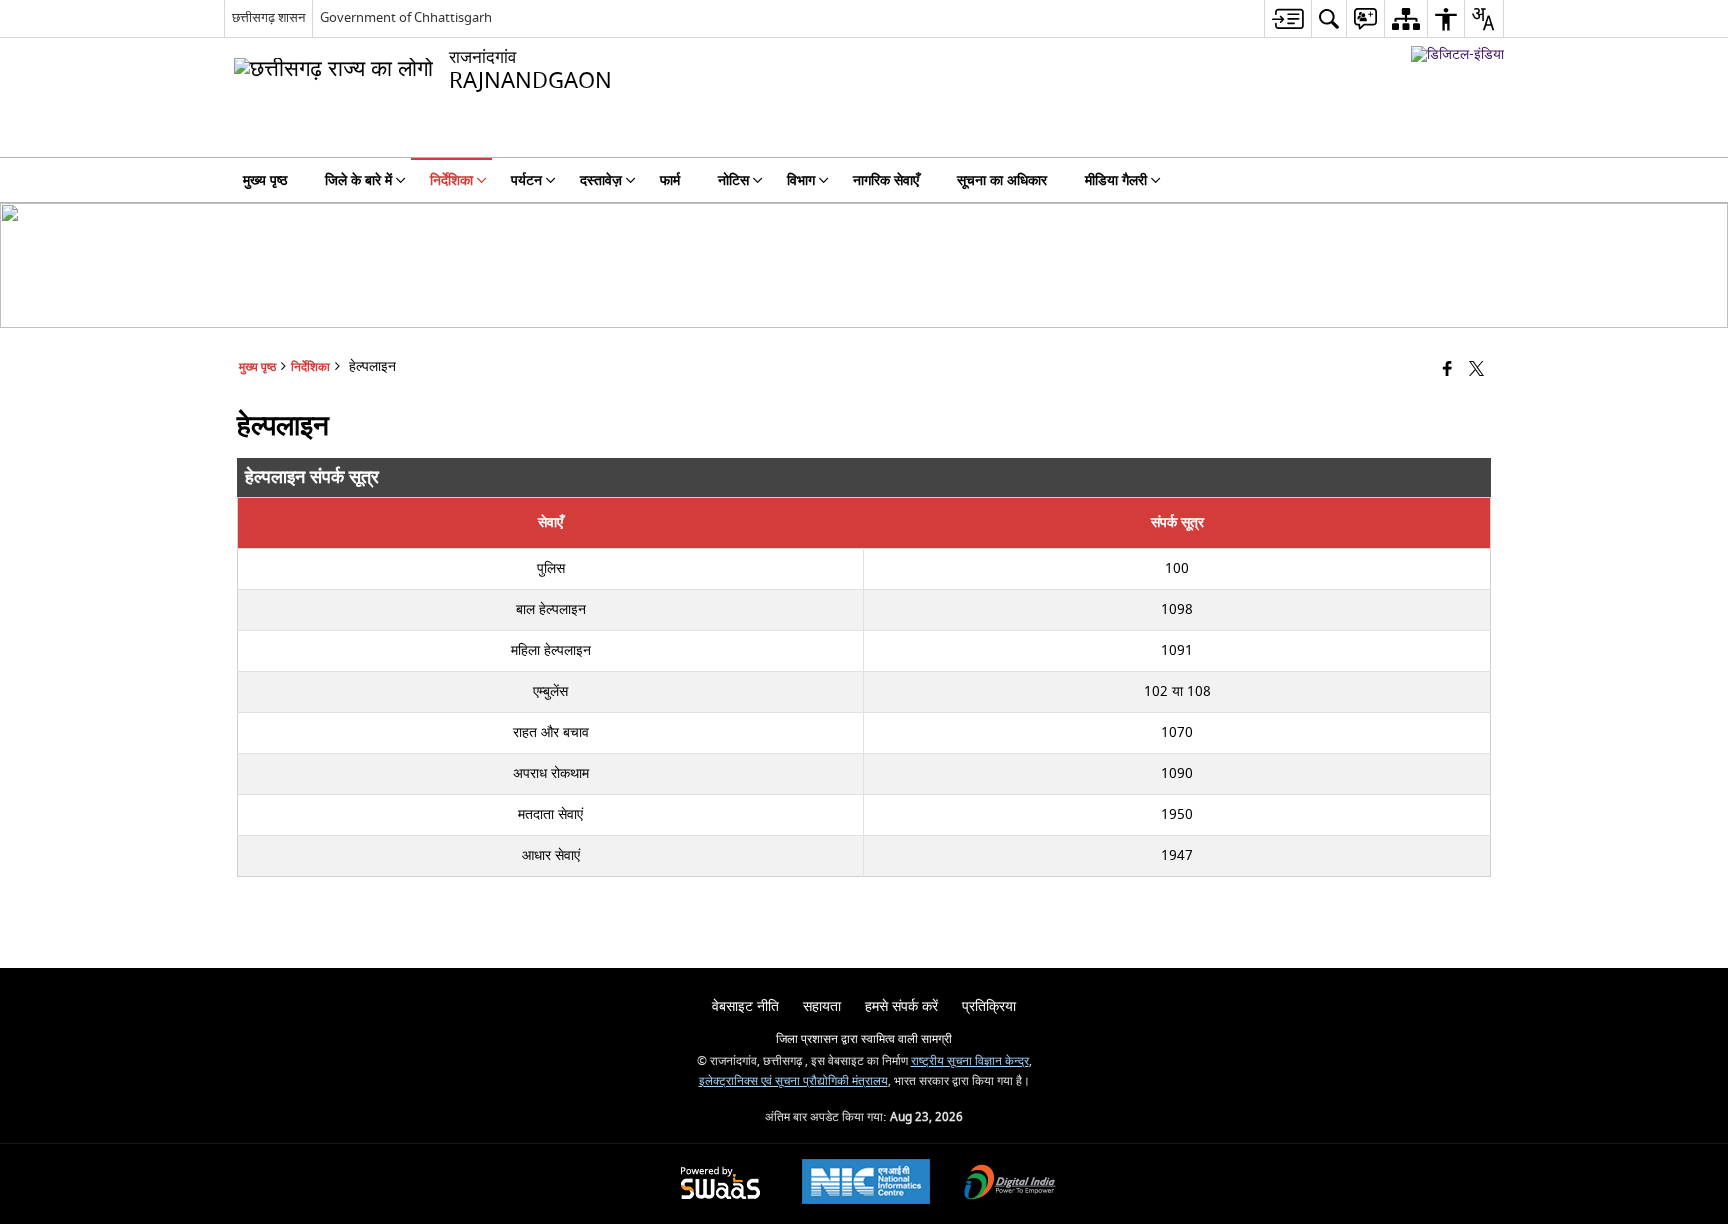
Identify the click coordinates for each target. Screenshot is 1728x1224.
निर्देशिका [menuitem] (451, 180)
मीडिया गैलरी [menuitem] (1116, 180)
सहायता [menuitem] (822, 1006)
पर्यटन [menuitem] (526, 180)
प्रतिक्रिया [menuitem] (989, 1006)
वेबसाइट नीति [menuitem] (745, 1006)
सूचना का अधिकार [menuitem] (1002, 180)
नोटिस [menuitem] (733, 180)
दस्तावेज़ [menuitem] (601, 180)
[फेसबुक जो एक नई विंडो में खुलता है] (1447, 370)
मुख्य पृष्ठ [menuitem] (265, 180)
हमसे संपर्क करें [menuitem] (901, 1006)
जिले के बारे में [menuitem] (358, 180)
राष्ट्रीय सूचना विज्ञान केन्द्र (970, 1061)
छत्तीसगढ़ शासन (268, 17)
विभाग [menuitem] (801, 180)
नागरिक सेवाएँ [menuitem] (886, 180)
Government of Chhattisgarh (406, 17)
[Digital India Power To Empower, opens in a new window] (1010, 1184)
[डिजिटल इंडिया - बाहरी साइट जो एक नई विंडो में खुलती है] (1457, 54)
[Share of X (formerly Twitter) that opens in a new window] (1476, 370)
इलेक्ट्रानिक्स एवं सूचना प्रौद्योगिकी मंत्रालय (793, 1081)
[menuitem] (1287, 18)
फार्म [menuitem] (670, 180)
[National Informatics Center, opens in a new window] (866, 1184)
